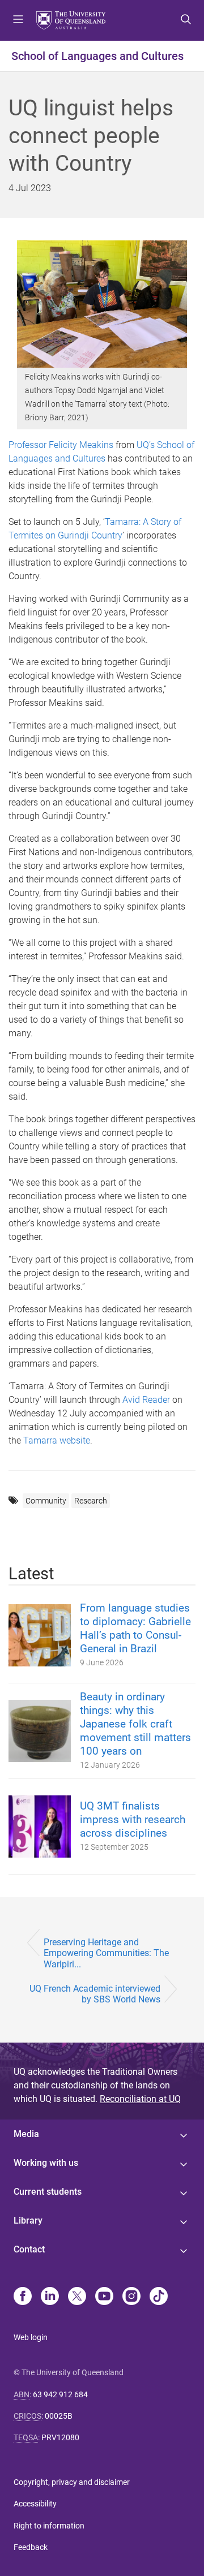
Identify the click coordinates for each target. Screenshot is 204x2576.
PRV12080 (60, 2437)
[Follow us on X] (77, 2297)
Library (28, 2220)
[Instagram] (131, 2297)
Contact (29, 2249)
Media (26, 2134)
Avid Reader (146, 1400)
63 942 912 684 (60, 2394)
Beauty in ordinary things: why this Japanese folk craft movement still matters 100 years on (135, 1724)
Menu (18, 20)
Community (46, 1501)
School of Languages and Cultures (97, 56)
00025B (59, 2416)
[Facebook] (23, 2297)
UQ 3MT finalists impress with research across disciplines (133, 1819)
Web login (31, 2337)
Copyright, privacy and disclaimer (72, 2482)
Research (91, 1501)
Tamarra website (57, 1440)
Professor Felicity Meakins (61, 445)
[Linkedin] (50, 2297)
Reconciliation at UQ (140, 2099)
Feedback (31, 2547)
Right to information (49, 2526)
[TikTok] (159, 2297)
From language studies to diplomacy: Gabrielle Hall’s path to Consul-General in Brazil (135, 1628)
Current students (48, 2192)
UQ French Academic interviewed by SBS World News (95, 1994)
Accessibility (35, 2504)
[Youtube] (104, 2297)
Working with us (46, 2163)
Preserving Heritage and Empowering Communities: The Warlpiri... (106, 1953)
